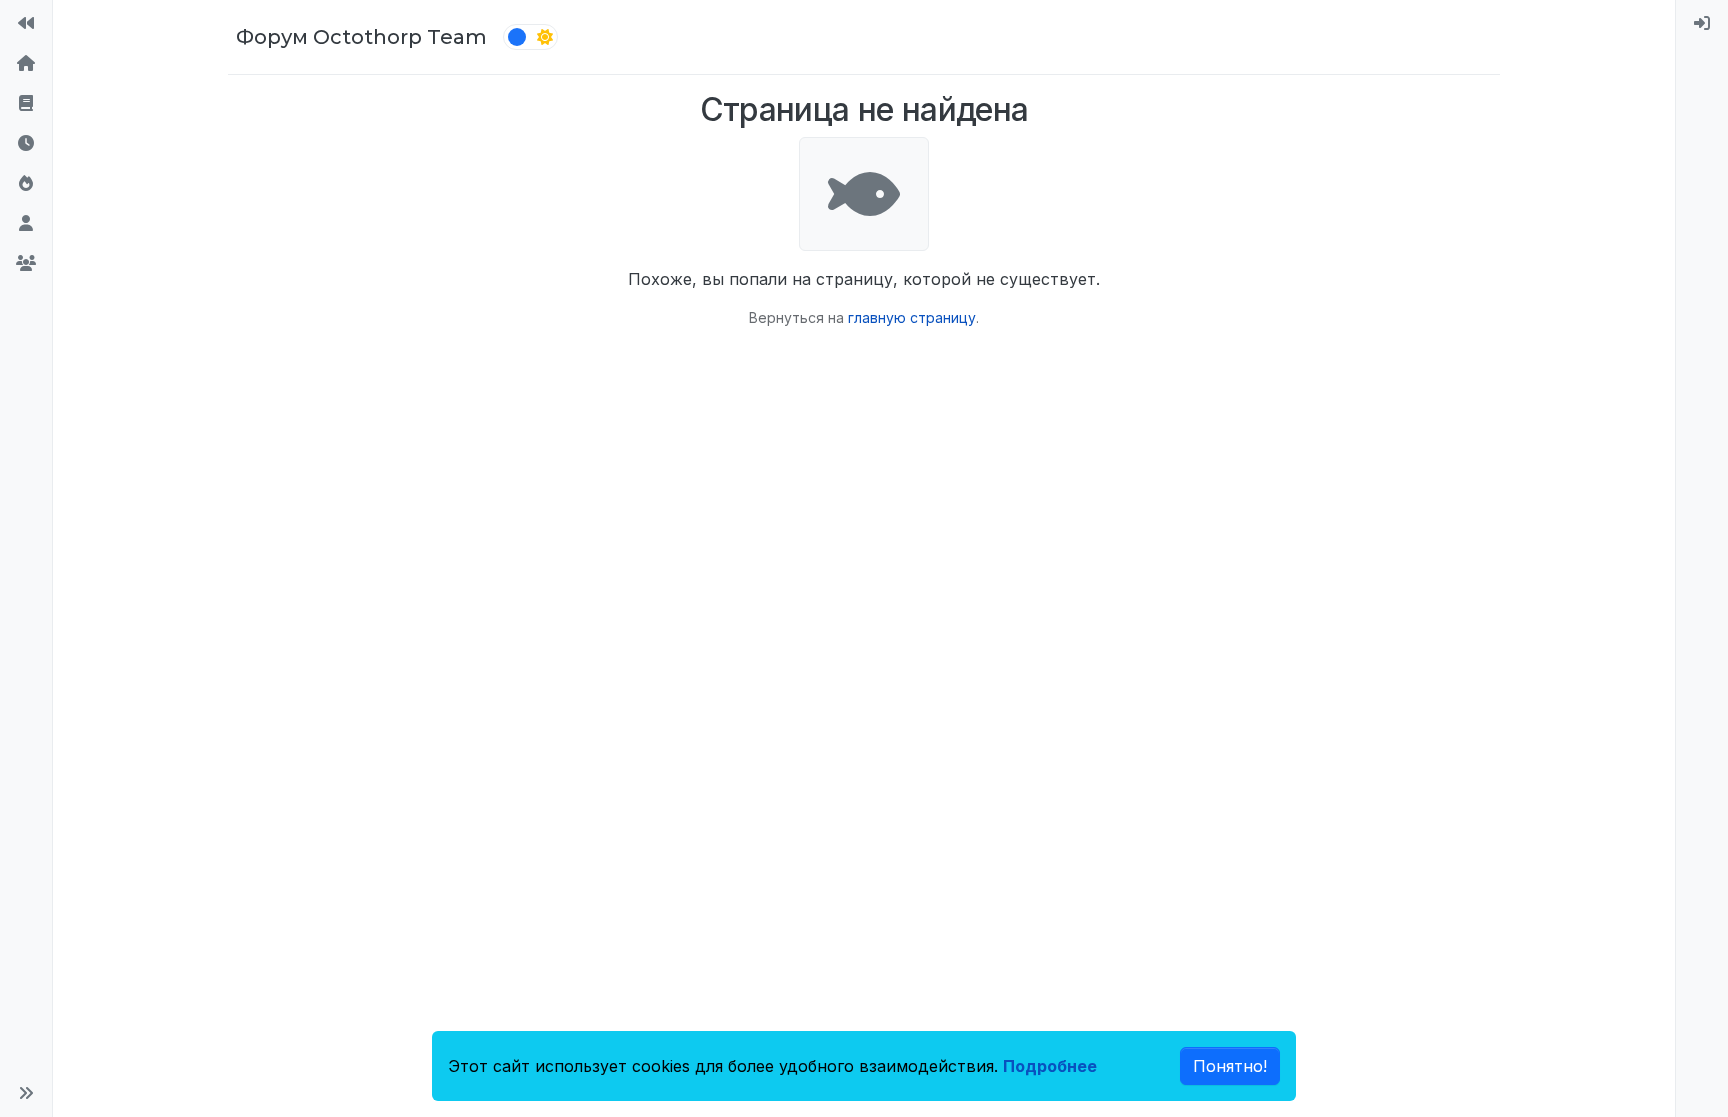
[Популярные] (26, 184)
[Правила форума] (26, 104)
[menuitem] (1702, 24)
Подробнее (1050, 1066)
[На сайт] (26, 24)
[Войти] (1702, 24)
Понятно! (1230, 1066)
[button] (26, 1093)
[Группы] (26, 264)
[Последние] (26, 144)
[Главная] (26, 64)
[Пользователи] (26, 224)
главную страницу (912, 317)
